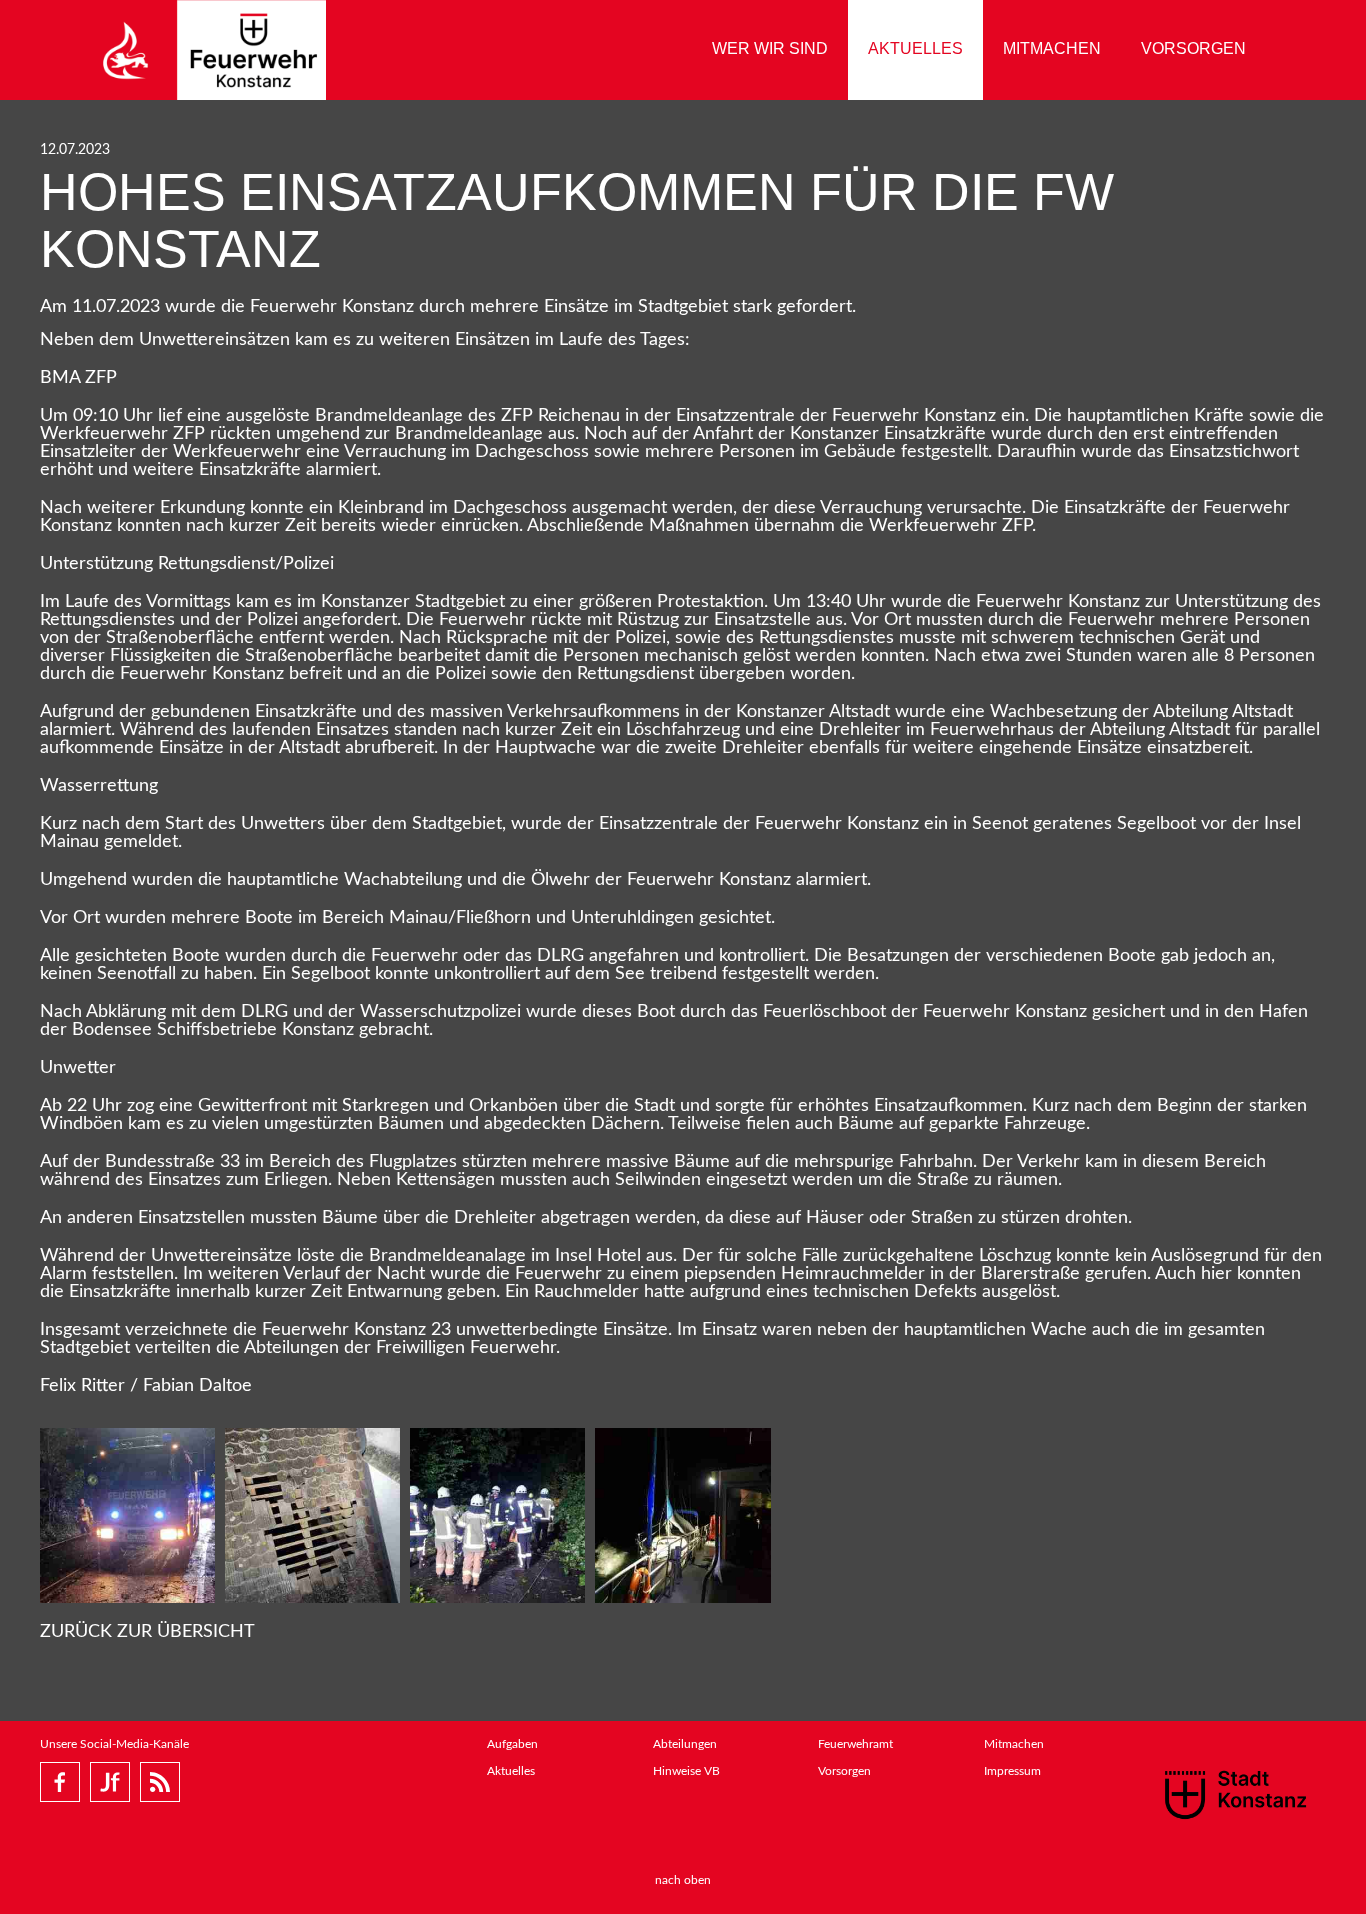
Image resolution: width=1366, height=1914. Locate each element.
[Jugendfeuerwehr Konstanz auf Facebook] (110, 1782)
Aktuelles (915, 48)
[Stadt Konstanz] (1235, 1794)
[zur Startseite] (203, 50)
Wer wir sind (770, 48)
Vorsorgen (1193, 48)
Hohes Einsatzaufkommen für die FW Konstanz (577, 220)
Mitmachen (1052, 48)
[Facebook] (60, 1782)
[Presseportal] (160, 1782)
